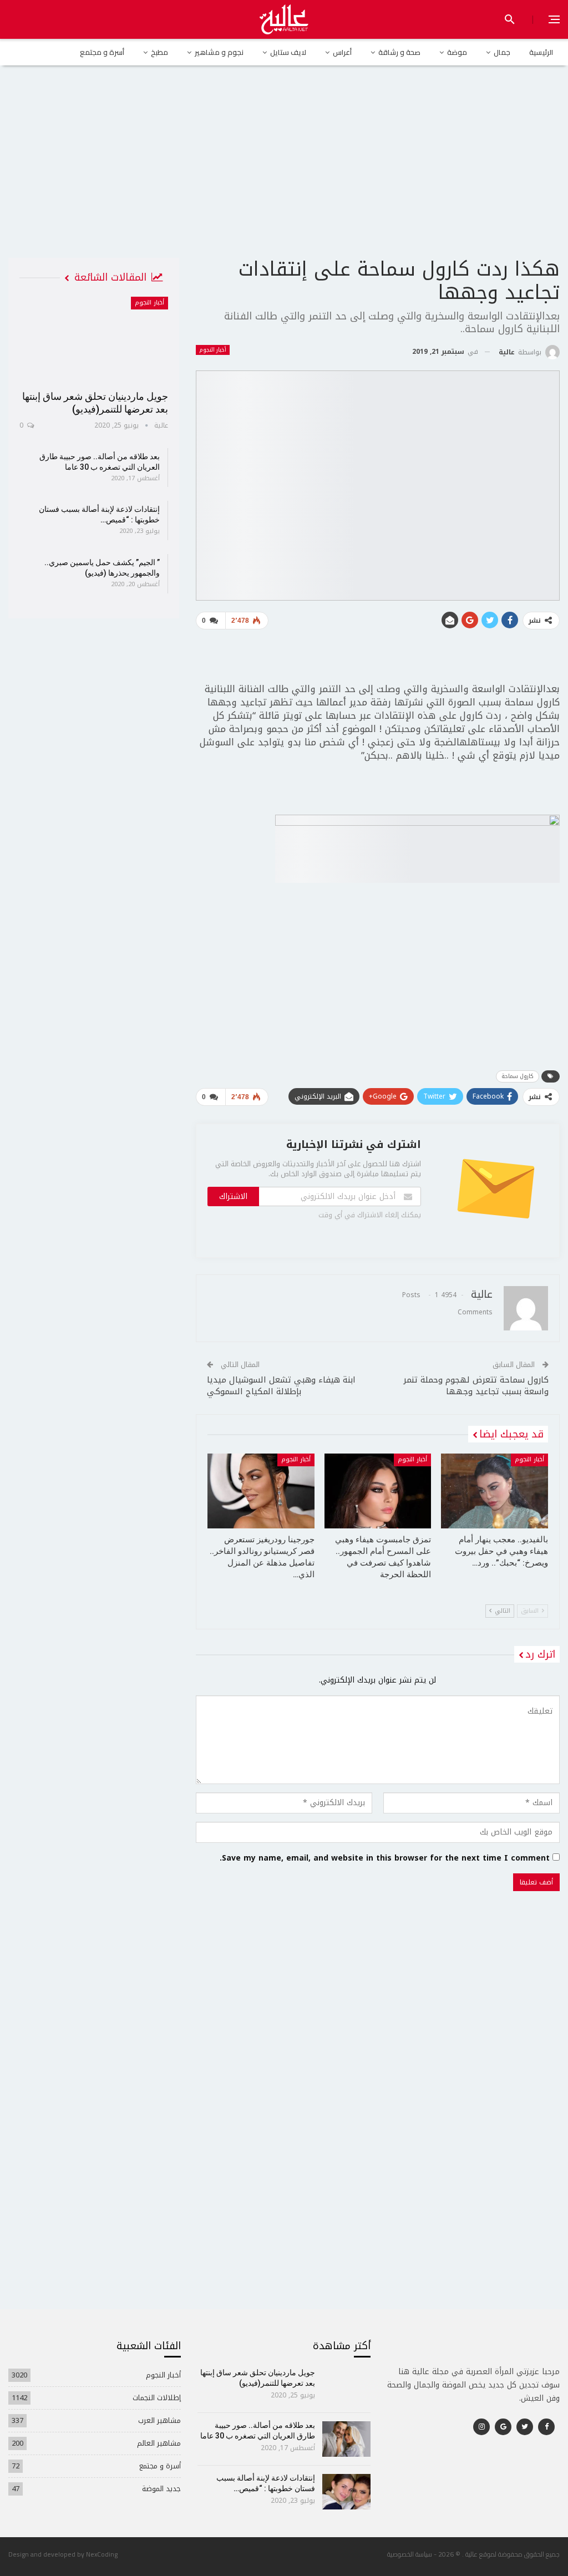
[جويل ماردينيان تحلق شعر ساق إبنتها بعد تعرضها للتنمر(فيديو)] (94, 340)
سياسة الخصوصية (410, 2554)
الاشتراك (233, 1196)
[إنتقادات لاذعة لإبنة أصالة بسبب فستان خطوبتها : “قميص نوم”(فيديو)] (346, 2492)
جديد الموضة (161, 2489)
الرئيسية (541, 52)
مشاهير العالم (159, 2443)
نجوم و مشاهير (219, 52)
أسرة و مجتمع (102, 52)
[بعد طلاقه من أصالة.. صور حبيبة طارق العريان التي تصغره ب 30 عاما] (346, 2439)
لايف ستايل (288, 52)
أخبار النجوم (213, 350)
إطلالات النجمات (157, 2398)
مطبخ (159, 52)
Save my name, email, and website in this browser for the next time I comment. (385, 1858)
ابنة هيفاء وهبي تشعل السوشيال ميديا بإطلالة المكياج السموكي (281, 1386)
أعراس (342, 52)
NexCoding (102, 2554)
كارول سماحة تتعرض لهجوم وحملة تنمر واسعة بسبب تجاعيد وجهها (476, 1386)
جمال (502, 52)
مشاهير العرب (159, 2420)
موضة (457, 52)
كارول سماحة (518, 1076)
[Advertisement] (284, 171)
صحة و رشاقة (399, 52)
